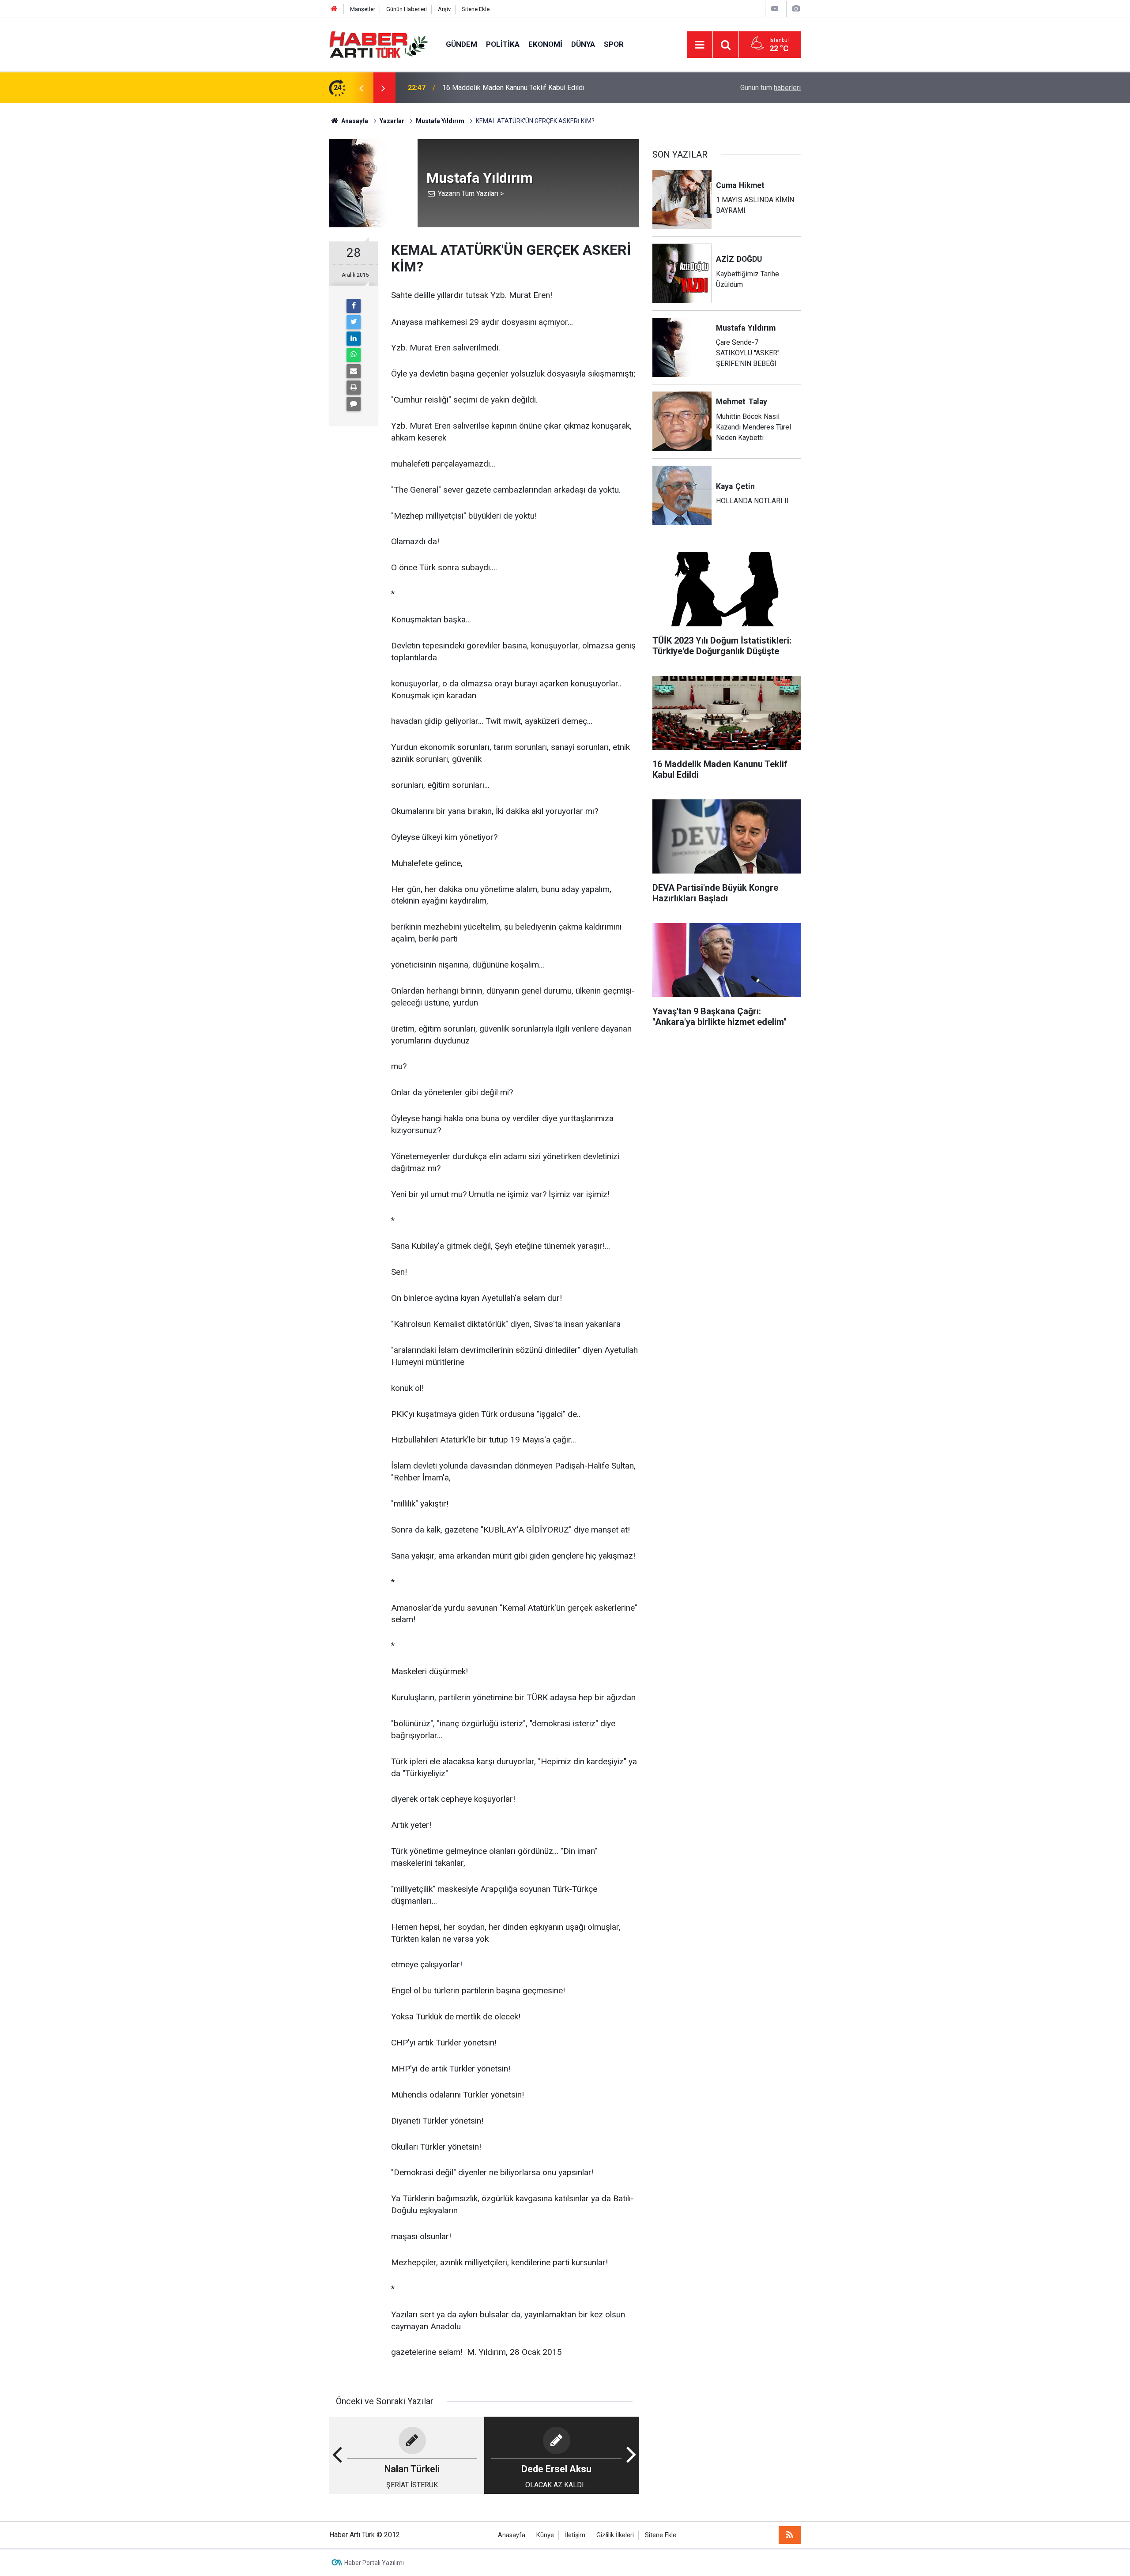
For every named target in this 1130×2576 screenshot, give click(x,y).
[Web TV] (775, 9)
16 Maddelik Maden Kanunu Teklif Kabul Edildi (513, 88)
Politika (503, 44)
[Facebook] (354, 306)
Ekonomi (545, 44)
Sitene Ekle (476, 9)
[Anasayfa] (334, 9)
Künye (545, 2535)
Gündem (461, 44)
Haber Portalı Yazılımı (374, 2563)
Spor (614, 44)
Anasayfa (512, 2535)
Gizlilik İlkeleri (615, 2535)
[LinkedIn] (354, 339)
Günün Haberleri (407, 9)
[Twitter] (354, 322)
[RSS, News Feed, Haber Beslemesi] (790, 2535)
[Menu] (700, 45)
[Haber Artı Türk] (379, 44)
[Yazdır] (354, 388)
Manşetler (363, 9)
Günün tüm (770, 88)
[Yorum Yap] (354, 404)
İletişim (575, 2535)
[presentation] (361, 88)
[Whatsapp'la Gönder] (354, 355)
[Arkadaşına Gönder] (354, 371)
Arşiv (444, 9)
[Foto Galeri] (796, 9)
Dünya (583, 44)
